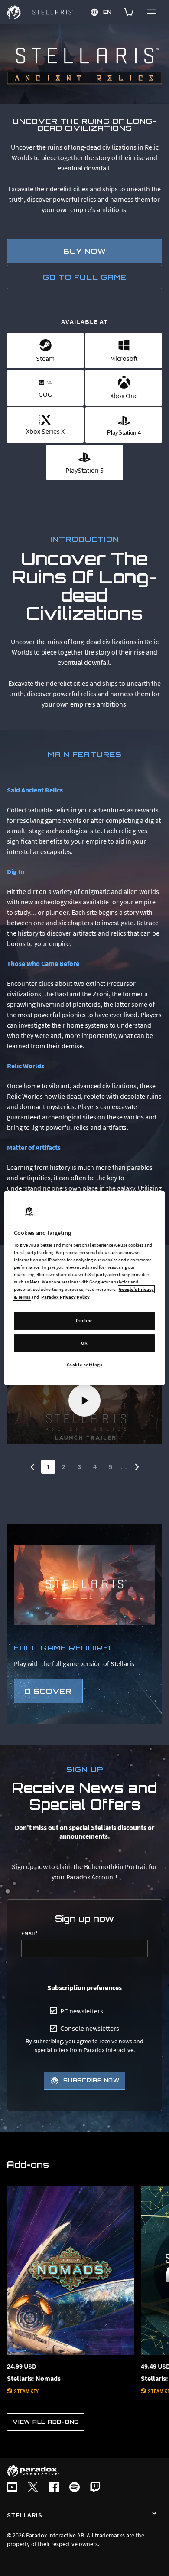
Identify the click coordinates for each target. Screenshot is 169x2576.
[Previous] (32, 1467)
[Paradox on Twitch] (95, 2488)
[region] (85, 1288)
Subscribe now (91, 2080)
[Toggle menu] (152, 12)
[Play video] (84, 1401)
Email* (30, 1934)
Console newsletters (90, 2028)
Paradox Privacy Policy (65, 1297)
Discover (48, 1691)
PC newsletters (82, 2011)
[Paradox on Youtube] (12, 2488)
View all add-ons (46, 2422)
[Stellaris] (154, 2514)
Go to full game (85, 277)
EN (108, 12)
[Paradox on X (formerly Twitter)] (33, 2488)
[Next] (137, 1467)
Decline (84, 1320)
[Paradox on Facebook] (54, 2488)
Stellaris (25, 2515)
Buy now (85, 251)
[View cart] (129, 12)
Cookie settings (85, 1365)
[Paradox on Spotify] (75, 2488)
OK (84, 1343)
